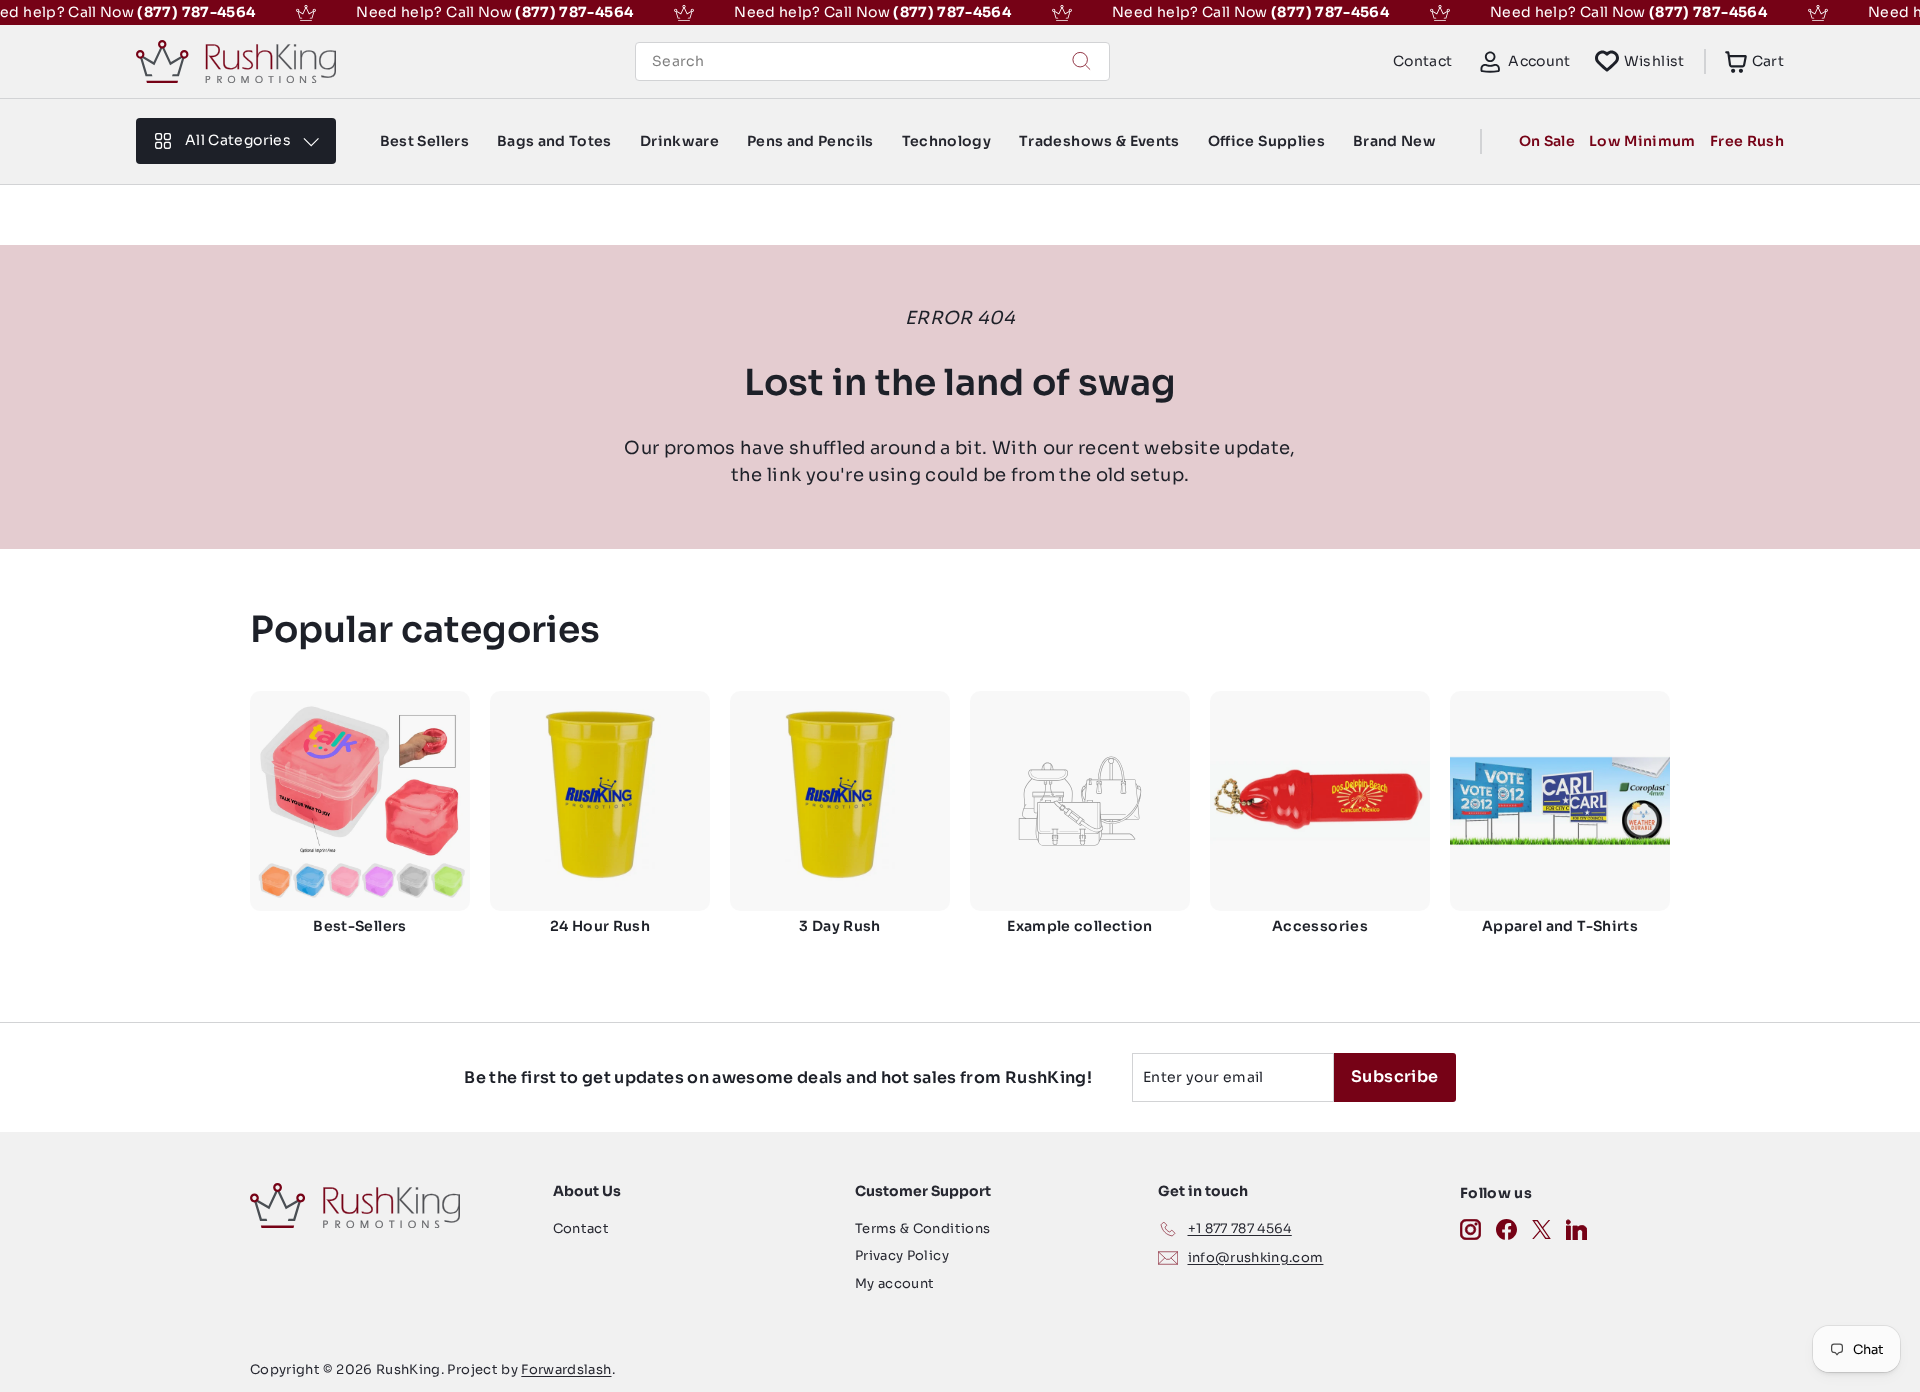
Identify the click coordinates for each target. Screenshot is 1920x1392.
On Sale (1547, 141)
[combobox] (872, 61)
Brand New (1394, 141)
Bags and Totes (554, 141)
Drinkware (679, 141)
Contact (1422, 61)
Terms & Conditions (922, 1228)
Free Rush (1747, 141)
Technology (947, 141)
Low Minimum (1642, 141)
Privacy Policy (902, 1255)
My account (895, 1283)
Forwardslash (566, 1369)
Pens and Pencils (810, 141)
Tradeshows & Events (1099, 141)
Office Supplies (1266, 141)
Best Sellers (424, 141)
